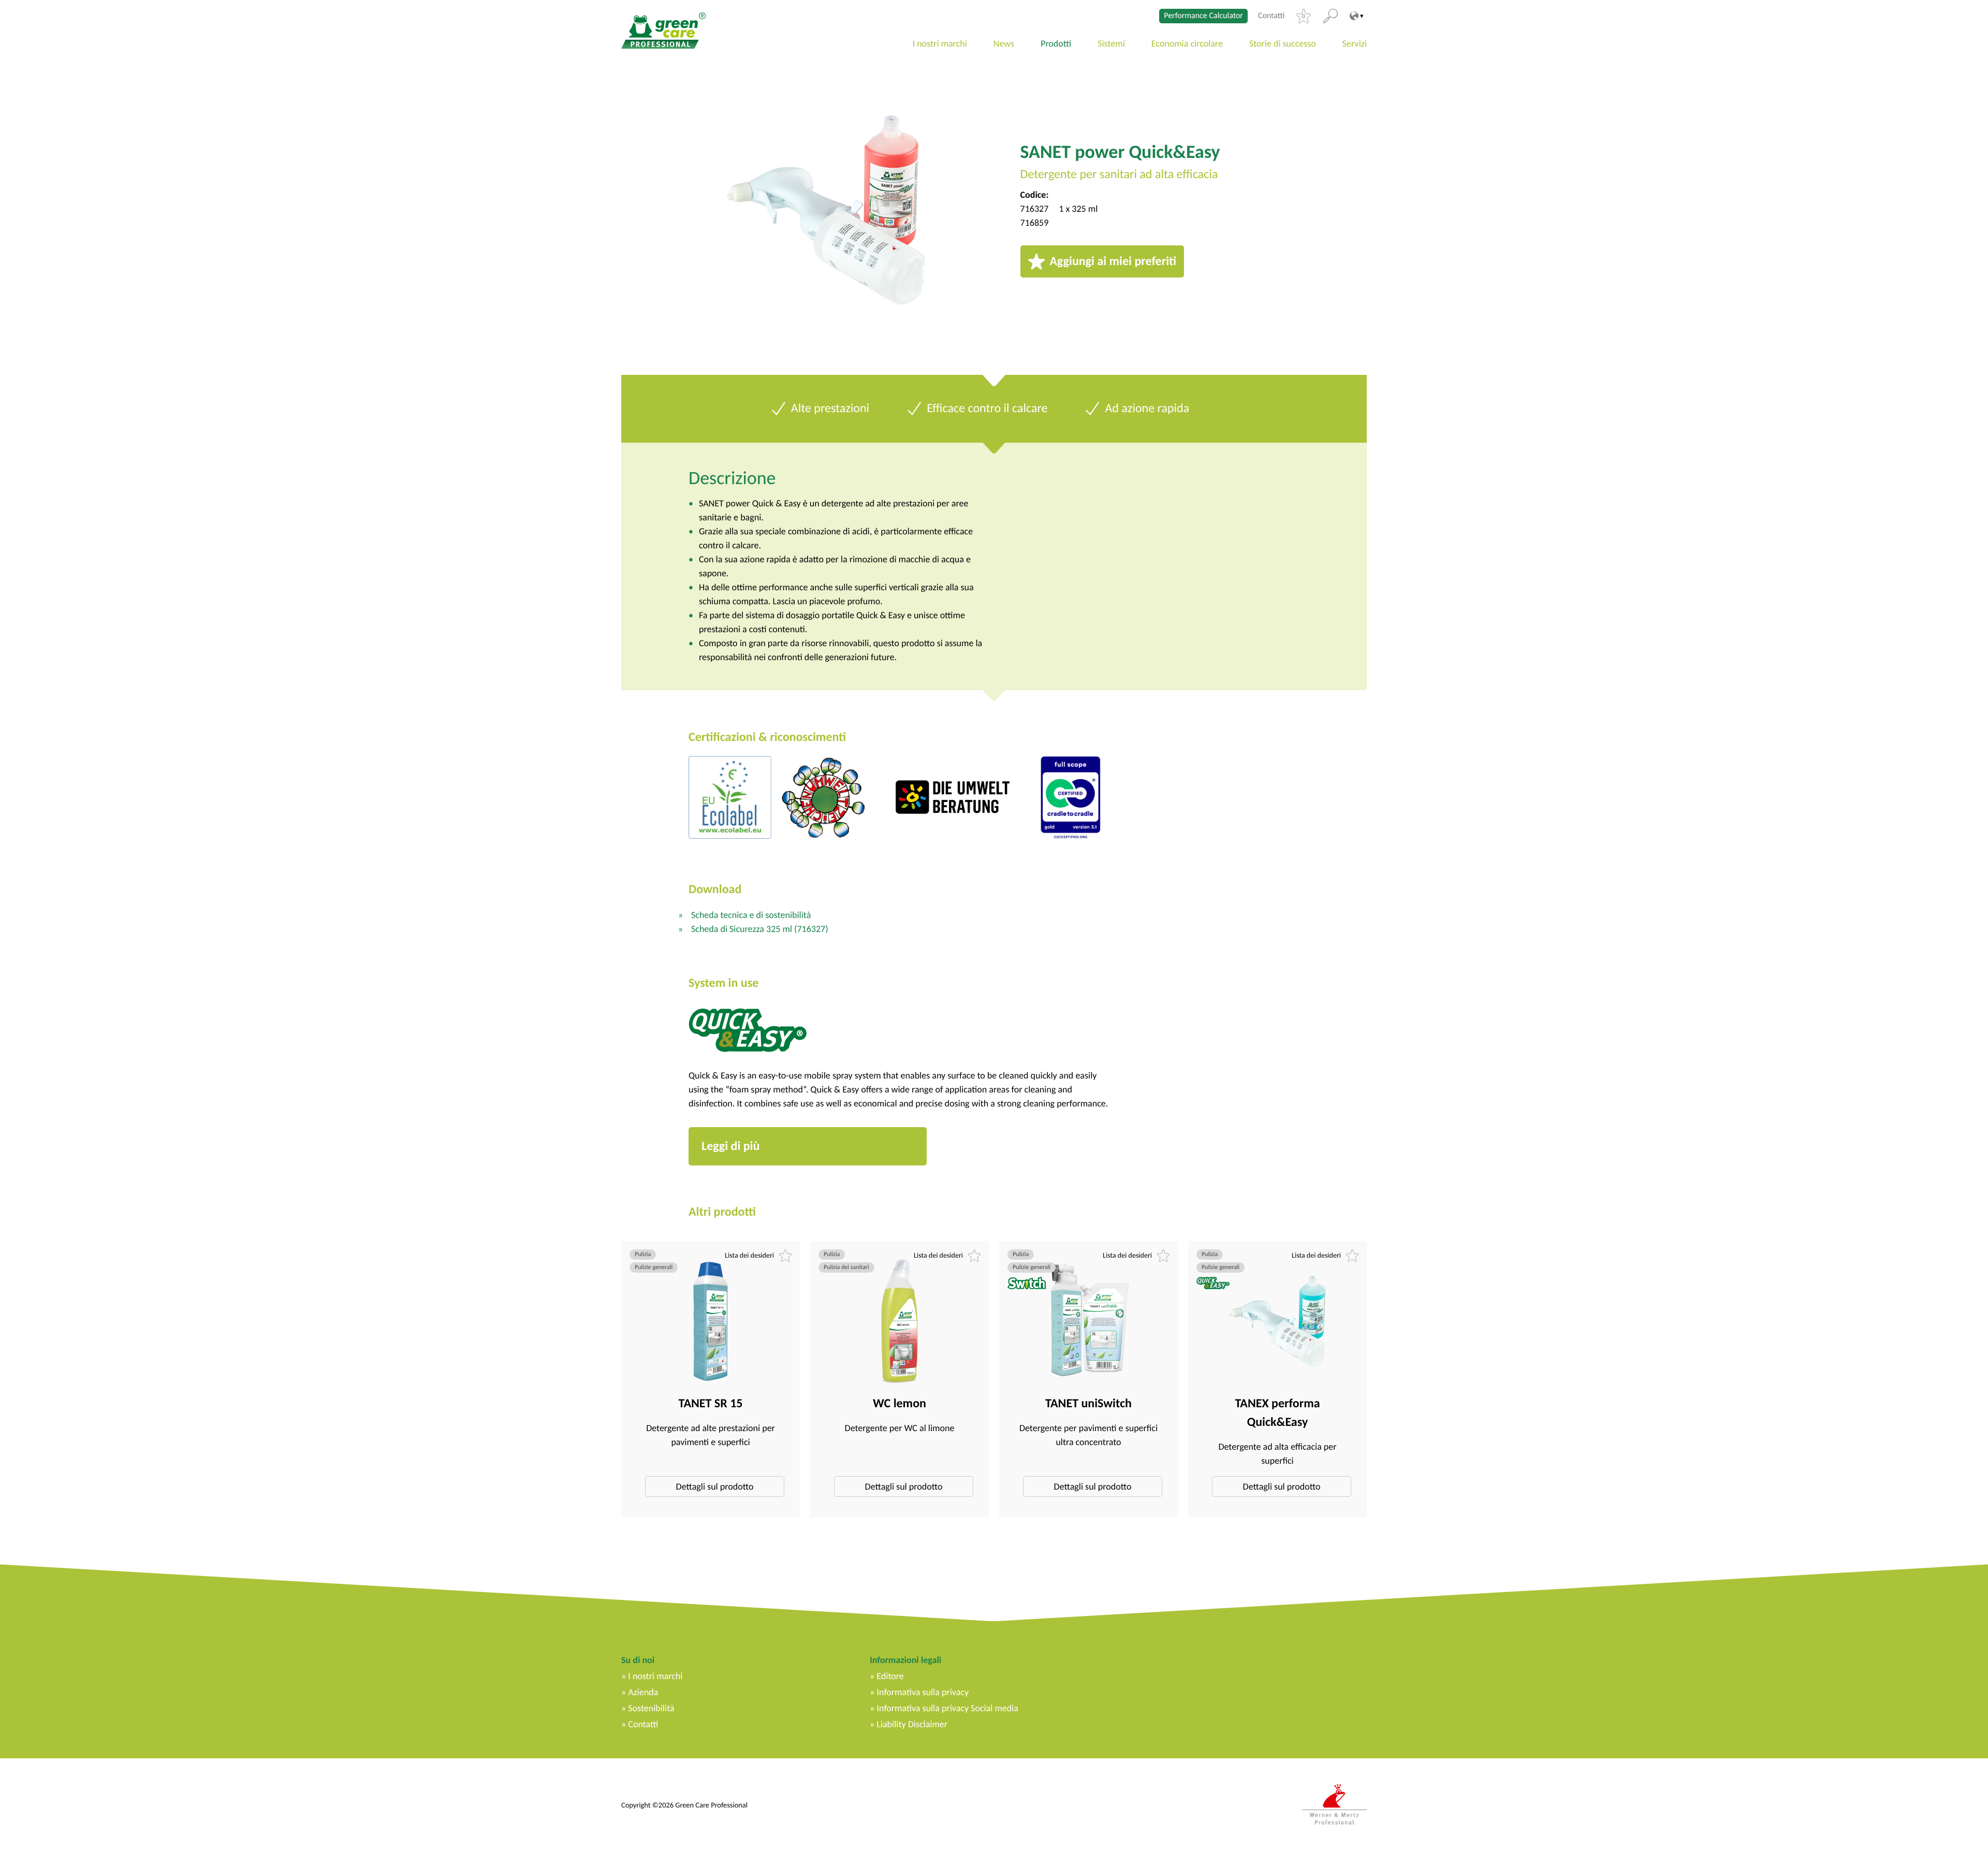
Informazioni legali (905, 1660)
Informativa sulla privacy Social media (947, 1708)
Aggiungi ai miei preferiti (1113, 261)
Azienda (643, 1692)
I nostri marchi (940, 43)
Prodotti (1056, 43)
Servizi (1355, 43)
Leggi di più (730, 1146)
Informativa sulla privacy (923, 1692)
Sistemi (1111, 43)
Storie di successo (1283, 43)
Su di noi (638, 1660)
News (1004, 43)
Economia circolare (1187, 43)
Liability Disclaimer (912, 1724)
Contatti (1271, 16)
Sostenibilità (651, 1708)
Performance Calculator (1203, 16)
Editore (890, 1676)
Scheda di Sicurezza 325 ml (760, 929)
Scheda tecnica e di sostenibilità (751, 915)
